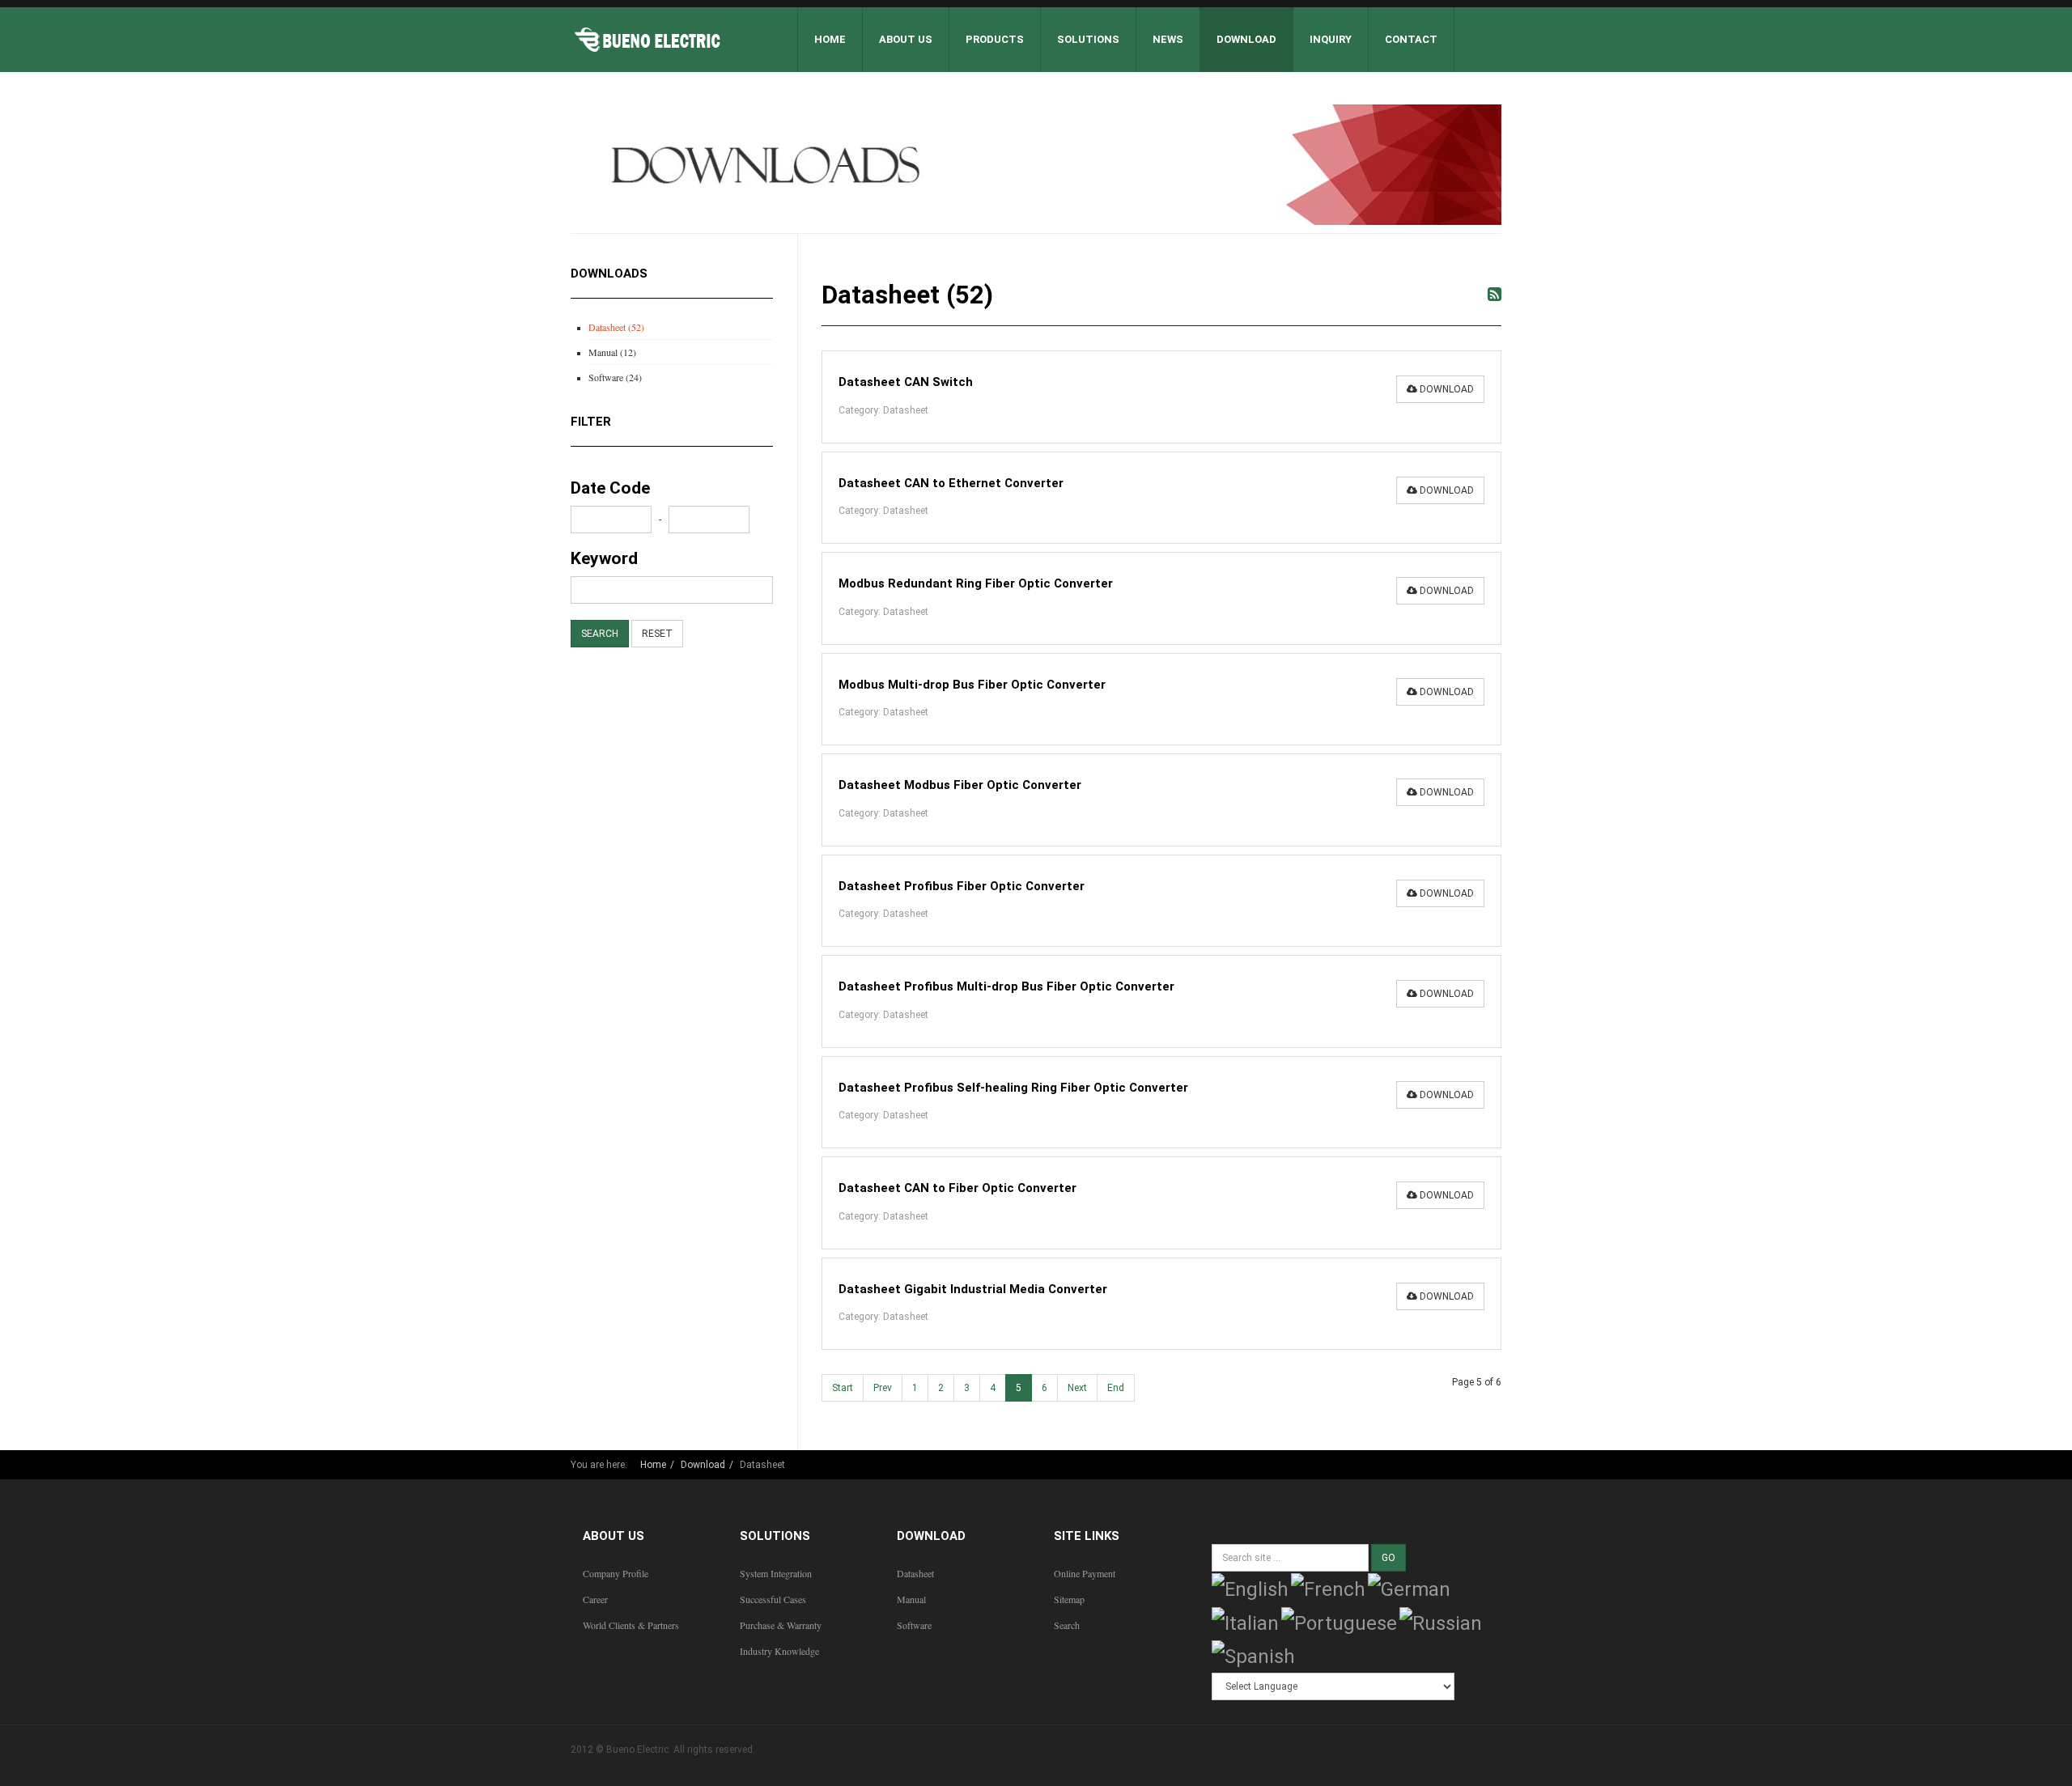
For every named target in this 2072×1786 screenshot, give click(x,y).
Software (914, 1625)
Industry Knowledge (779, 1651)
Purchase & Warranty (781, 1625)
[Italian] (1245, 1622)
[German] (1409, 1588)
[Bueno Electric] (647, 40)
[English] (1250, 1588)
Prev (883, 1388)
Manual (911, 1599)
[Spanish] (1253, 1656)
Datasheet (915, 1573)
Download (1246, 39)
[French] (1328, 1588)
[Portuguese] (1339, 1622)
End (1116, 1388)
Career (595, 1599)
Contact (1411, 39)
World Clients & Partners (631, 1625)
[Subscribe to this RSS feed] (1495, 295)
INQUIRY (1331, 39)
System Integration (776, 1573)
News (1168, 39)
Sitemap (1069, 1599)
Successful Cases (773, 1599)
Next (1077, 1388)
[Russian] (1441, 1622)
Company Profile (616, 1573)
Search (1067, 1625)
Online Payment (1085, 1573)
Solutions (1088, 39)
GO (1388, 1558)
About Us (906, 39)
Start (843, 1388)
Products (995, 39)
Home (830, 39)
